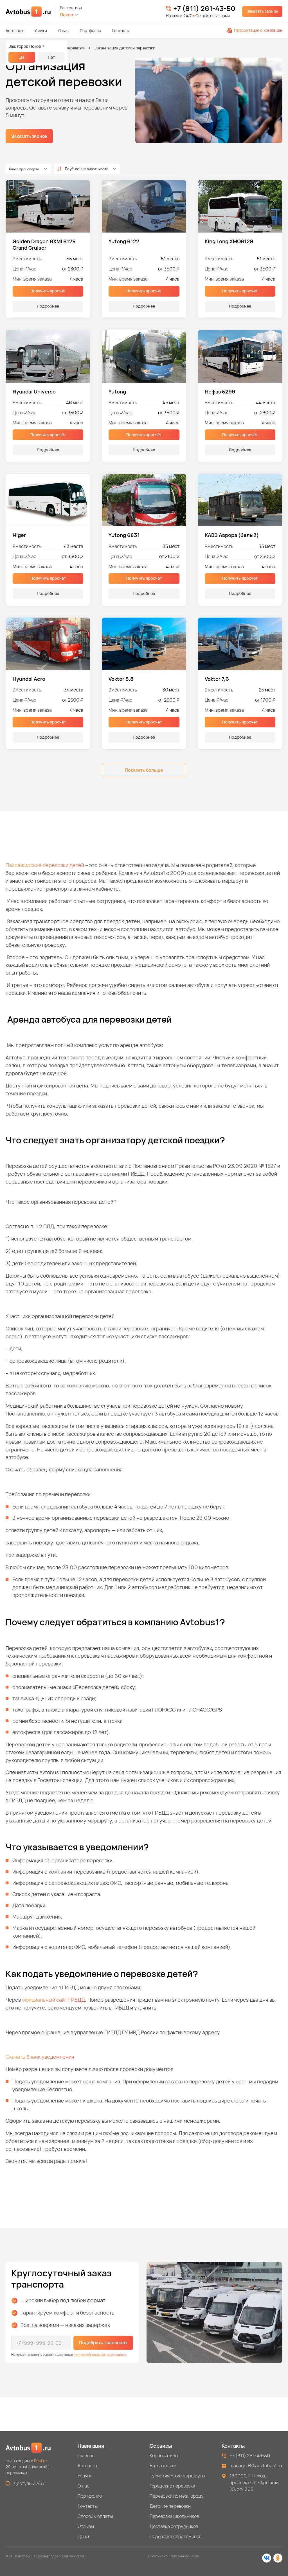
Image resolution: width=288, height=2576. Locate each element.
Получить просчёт (48, 291)
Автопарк (14, 30)
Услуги (41, 30)
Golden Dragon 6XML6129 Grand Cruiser (44, 244)
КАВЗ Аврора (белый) (232, 535)
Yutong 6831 (124, 535)
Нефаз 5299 (220, 392)
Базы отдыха (163, 2466)
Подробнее (48, 306)
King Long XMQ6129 (229, 241)
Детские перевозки (67, 48)
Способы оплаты (95, 2516)
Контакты (121, 30)
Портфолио (90, 30)
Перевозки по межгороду (176, 2496)
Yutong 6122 (124, 241)
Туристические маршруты (177, 2476)
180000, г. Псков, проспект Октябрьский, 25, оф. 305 (255, 2482)
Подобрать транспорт (103, 2343)
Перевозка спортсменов (175, 2536)
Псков (67, 15)
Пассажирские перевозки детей (45, 865)
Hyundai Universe (34, 392)
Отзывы (86, 2526)
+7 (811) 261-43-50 (204, 8)
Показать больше (144, 770)
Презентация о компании (258, 30)
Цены (83, 2536)
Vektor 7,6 (217, 679)
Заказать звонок (262, 11)
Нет (51, 57)
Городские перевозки (172, 2486)
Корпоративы (164, 2456)
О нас (63, 30)
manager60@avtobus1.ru (256, 2466)
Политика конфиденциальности (174, 2556)
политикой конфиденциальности (100, 2355)
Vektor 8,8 (121, 679)
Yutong (117, 392)
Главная (86, 2456)
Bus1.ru (40, 2461)
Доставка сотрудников (174, 2526)
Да (22, 57)
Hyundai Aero (29, 679)
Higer (19, 535)
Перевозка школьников (174, 2516)
